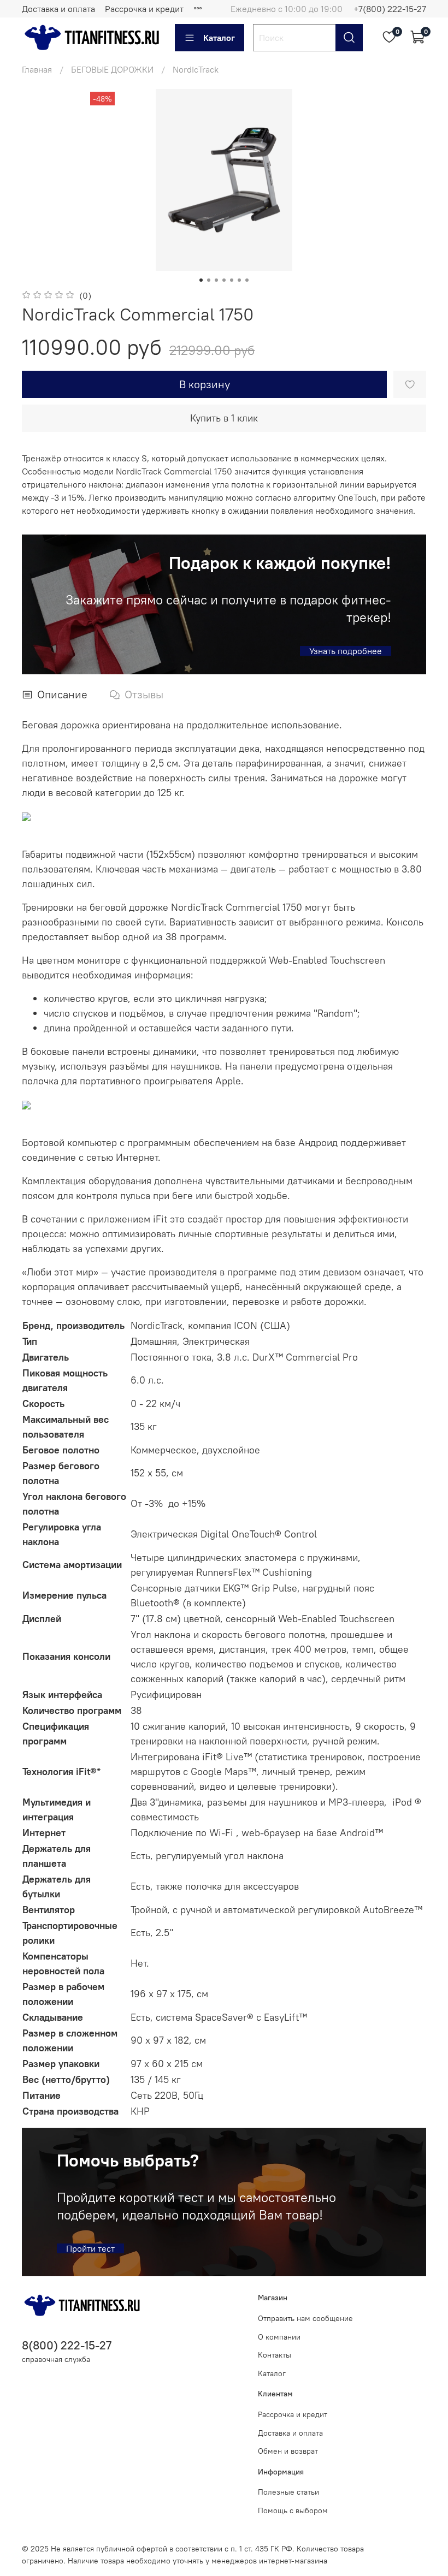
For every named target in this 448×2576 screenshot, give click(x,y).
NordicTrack (196, 69)
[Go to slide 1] (201, 280)
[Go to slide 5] (232, 280)
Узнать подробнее (346, 651)
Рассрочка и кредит (144, 9)
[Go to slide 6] (239, 280)
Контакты (275, 2355)
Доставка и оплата (58, 9)
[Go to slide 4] (224, 280)
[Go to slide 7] (247, 280)
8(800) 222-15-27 (67, 2345)
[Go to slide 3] (216, 280)
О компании (279, 2337)
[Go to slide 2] (209, 280)
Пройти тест (90, 2248)
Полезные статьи (288, 2492)
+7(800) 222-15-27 (390, 9)
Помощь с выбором (293, 2510)
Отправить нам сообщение (305, 2318)
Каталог (219, 38)
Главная (37, 69)
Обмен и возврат (288, 2451)
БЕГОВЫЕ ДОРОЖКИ (112, 69)
